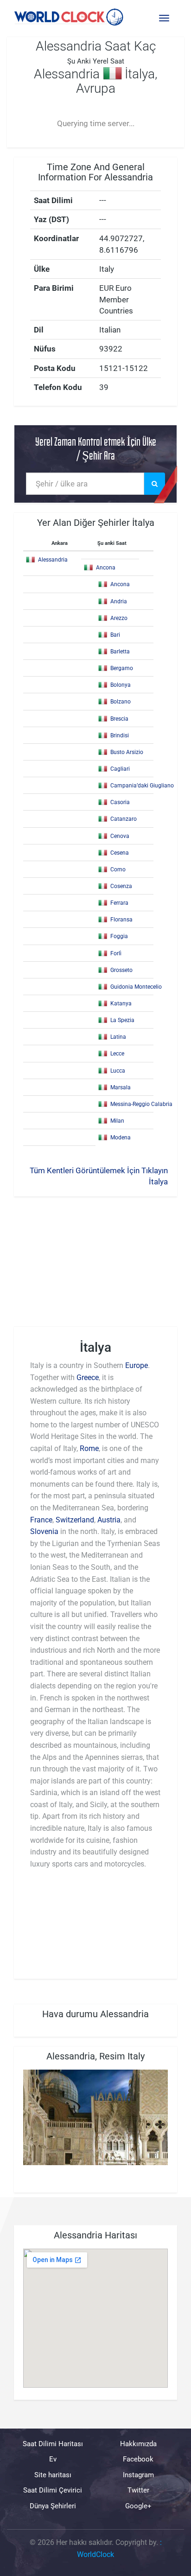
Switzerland (75, 1520)
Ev (53, 2459)
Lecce (117, 1054)
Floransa (121, 920)
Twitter (138, 2490)
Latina (118, 1037)
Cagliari (120, 769)
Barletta (120, 652)
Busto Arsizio (127, 752)
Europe (137, 1365)
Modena (121, 1138)
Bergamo (122, 668)
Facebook (138, 2459)
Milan (117, 1121)
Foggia (119, 936)
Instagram (138, 2474)
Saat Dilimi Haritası (53, 2444)
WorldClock (95, 2554)
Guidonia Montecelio (136, 987)
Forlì (116, 953)
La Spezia (122, 1020)
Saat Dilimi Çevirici (53, 2490)
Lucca (118, 1071)
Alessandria (53, 560)
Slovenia (44, 1531)
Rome (89, 1448)
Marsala (121, 1087)
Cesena (120, 853)
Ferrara (119, 903)
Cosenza (121, 886)
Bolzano (121, 702)
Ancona (106, 568)
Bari (115, 635)
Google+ (138, 2506)
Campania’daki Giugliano (142, 786)
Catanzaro (124, 819)
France (41, 1520)
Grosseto (121, 970)
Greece (88, 1377)
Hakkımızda (138, 2444)
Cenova (120, 836)
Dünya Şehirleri (53, 2506)
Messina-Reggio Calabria (141, 1104)
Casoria (120, 802)
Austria (109, 1520)
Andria (119, 601)
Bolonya (121, 685)
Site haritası (53, 2474)
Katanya (121, 1004)
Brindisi (120, 735)
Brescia (119, 719)
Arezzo (119, 618)
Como (118, 869)
